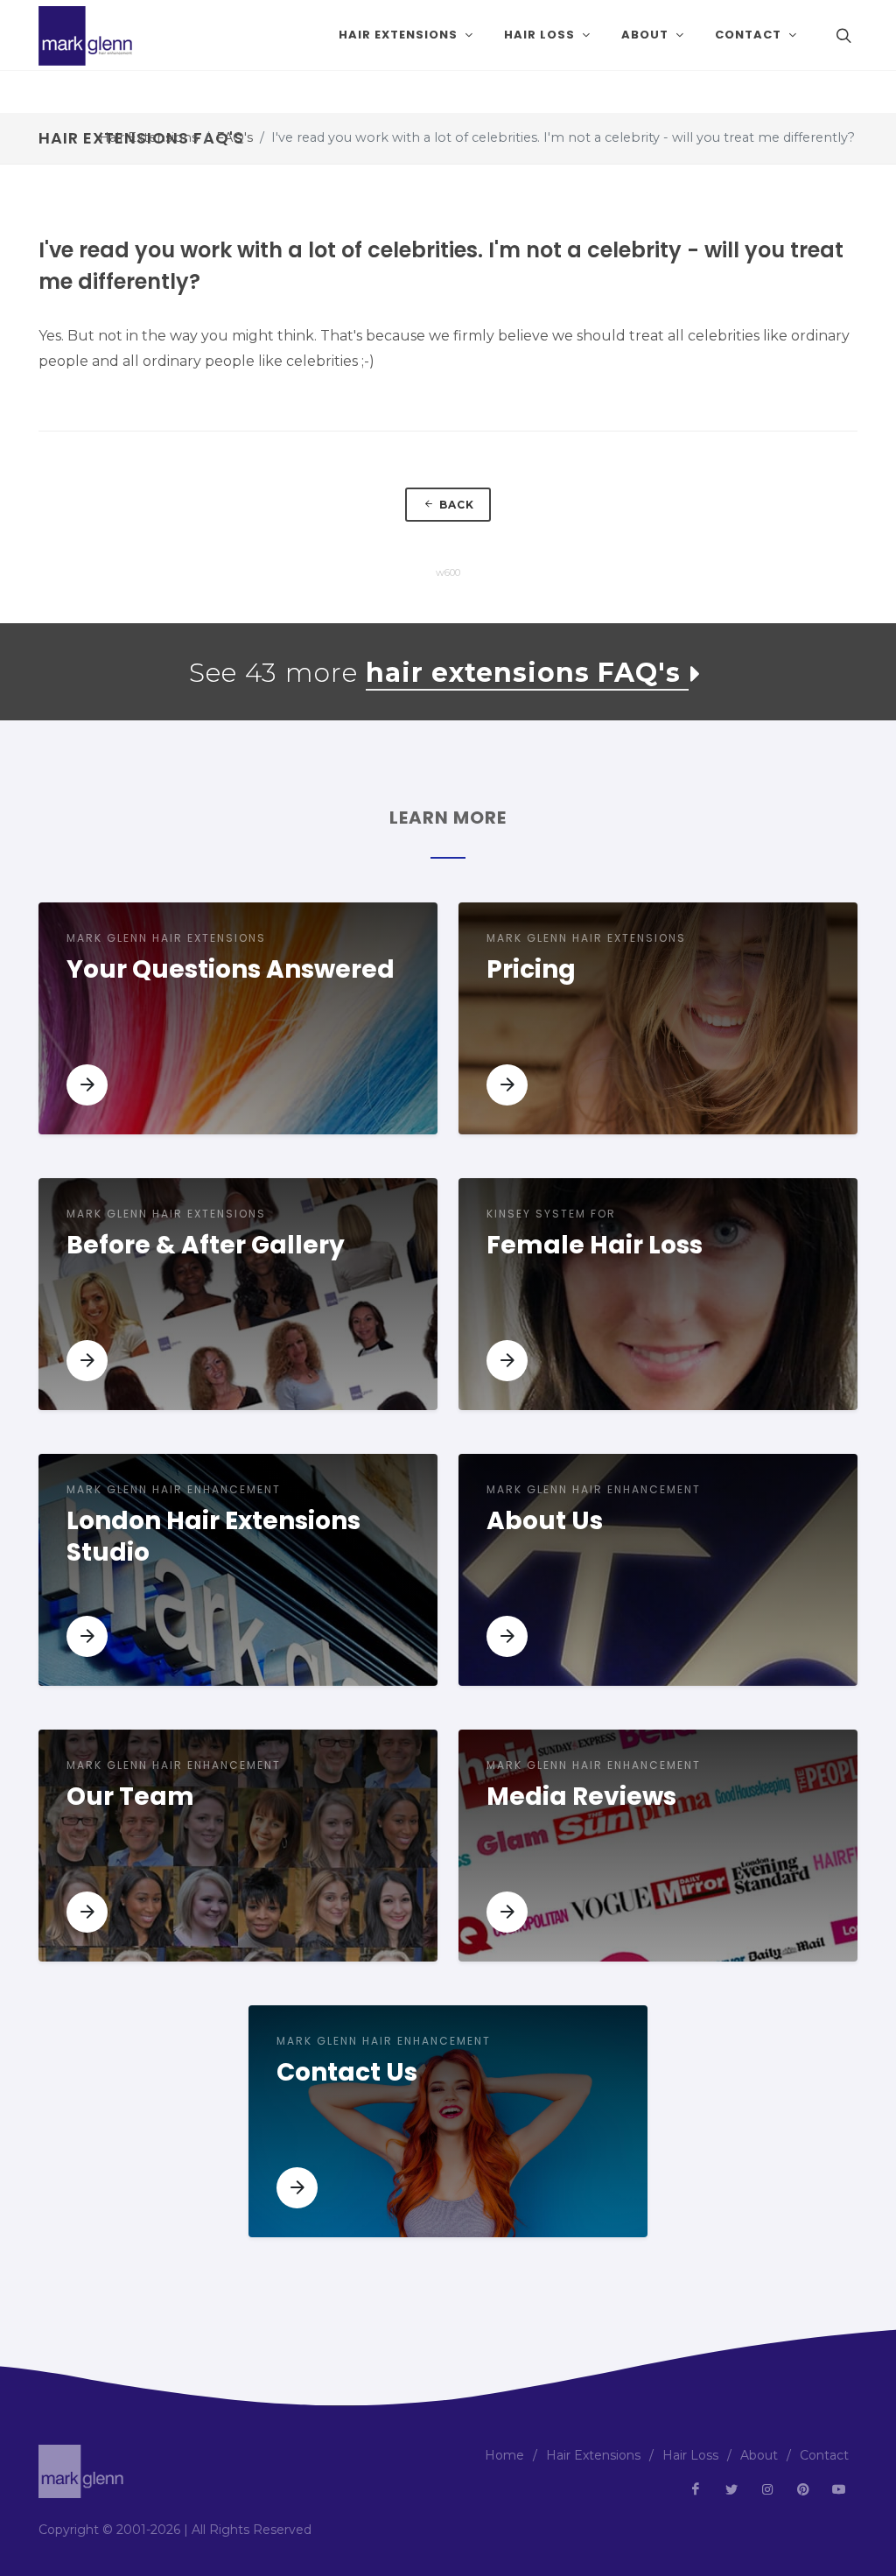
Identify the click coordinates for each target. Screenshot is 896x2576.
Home (504, 2455)
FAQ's (234, 137)
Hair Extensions (148, 137)
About (759, 2455)
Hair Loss (690, 2455)
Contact (824, 2455)
